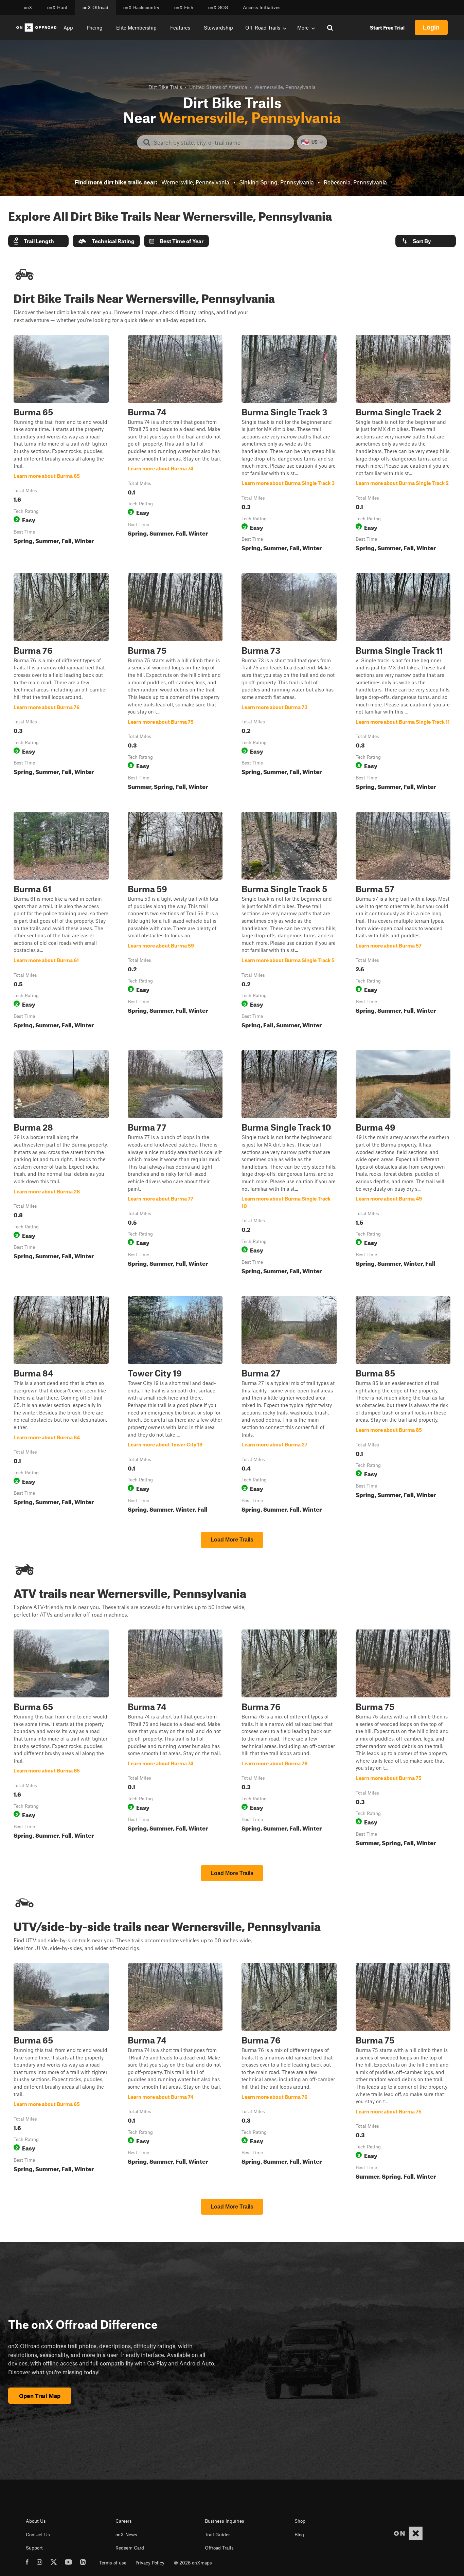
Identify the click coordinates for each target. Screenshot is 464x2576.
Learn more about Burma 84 (61, 1406)
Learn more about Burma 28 (61, 1164)
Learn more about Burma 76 (61, 683)
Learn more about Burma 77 (175, 1164)
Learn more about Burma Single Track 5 (289, 921)
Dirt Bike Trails (165, 87)
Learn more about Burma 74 (175, 445)
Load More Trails (232, 1540)
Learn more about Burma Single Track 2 (403, 445)
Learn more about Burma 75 (175, 683)
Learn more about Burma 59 (175, 921)
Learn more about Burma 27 (289, 1406)
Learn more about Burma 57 (403, 921)
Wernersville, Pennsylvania (195, 182)
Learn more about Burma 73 (289, 683)
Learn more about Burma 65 (61, 445)
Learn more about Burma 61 (61, 921)
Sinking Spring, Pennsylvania (276, 182)
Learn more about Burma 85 (403, 1406)
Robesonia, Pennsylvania (355, 182)
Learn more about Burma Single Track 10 (289, 1164)
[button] (38, 241)
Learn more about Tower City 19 (175, 1406)
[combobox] (221, 142)
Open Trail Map (40, 2396)
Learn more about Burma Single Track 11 (403, 683)
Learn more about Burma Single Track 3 (289, 445)
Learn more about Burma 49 (403, 1164)
